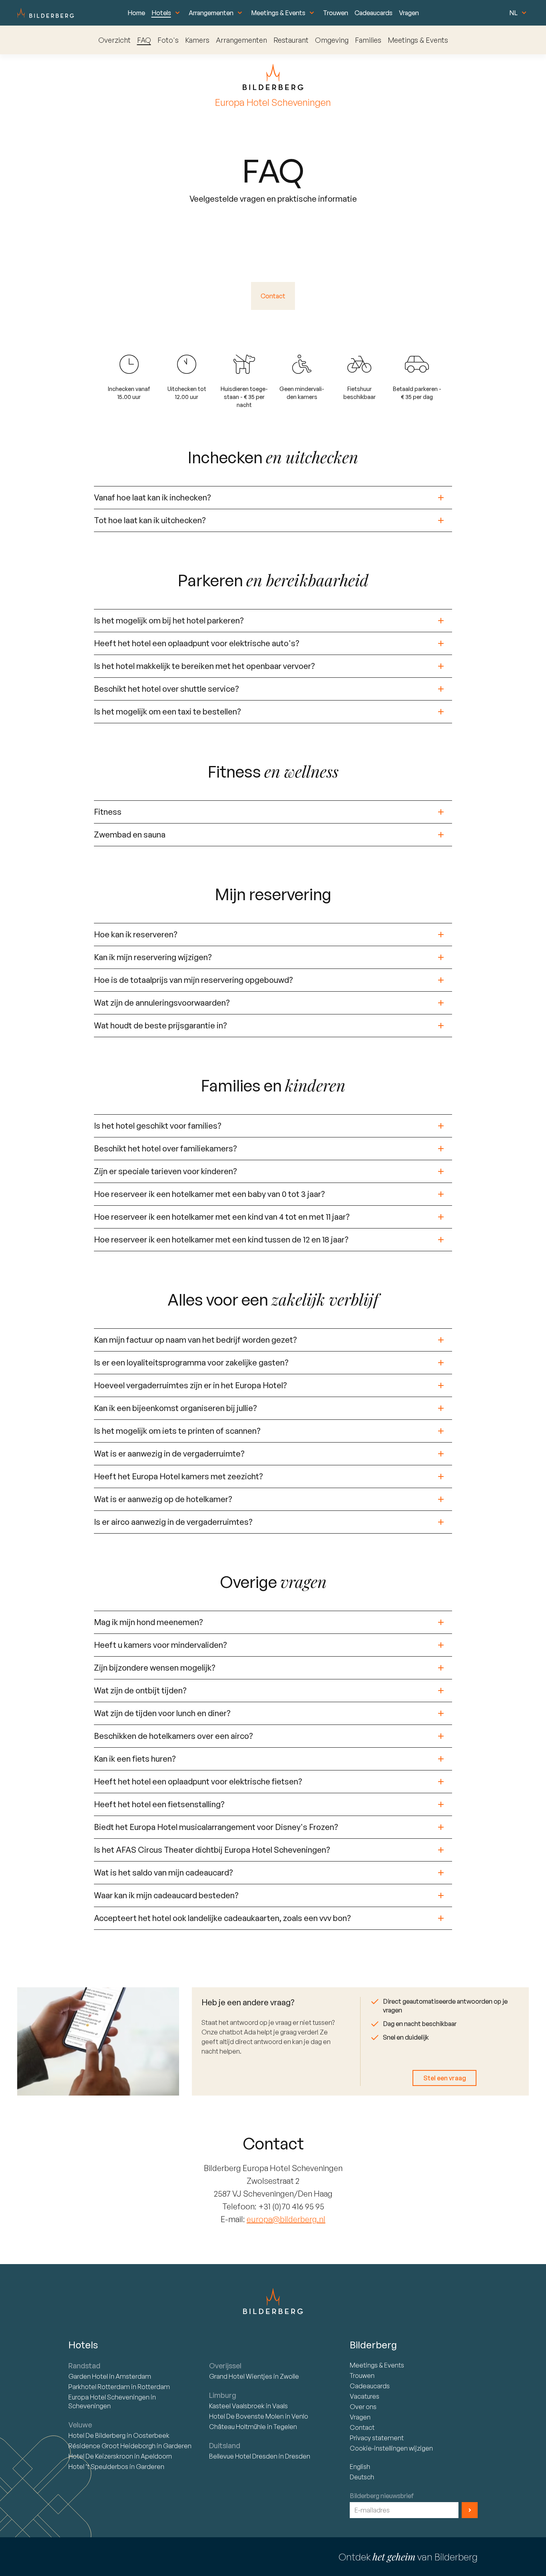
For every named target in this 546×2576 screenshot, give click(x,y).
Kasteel (237, 2406)
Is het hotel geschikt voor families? (158, 1126)
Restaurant (291, 40)
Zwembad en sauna (130, 835)
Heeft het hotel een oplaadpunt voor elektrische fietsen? (198, 1781)
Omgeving (332, 40)
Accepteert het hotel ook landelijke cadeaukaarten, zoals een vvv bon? (222, 1918)
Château (237, 2427)
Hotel (89, 2376)
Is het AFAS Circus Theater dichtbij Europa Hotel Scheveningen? (212, 1850)
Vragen (409, 13)
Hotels (161, 13)
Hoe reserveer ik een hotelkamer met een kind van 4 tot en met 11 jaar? (222, 1217)
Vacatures (365, 2396)
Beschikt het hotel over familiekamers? (165, 1148)
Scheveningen (90, 2406)
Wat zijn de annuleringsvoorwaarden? (162, 1003)
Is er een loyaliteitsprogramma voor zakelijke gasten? (191, 1362)
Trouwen (336, 13)
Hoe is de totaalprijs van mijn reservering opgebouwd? (193, 980)
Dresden (298, 2456)
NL (513, 13)
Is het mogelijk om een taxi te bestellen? (167, 711)
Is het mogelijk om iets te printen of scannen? (177, 1431)
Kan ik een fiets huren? (135, 1759)
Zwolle (289, 2376)
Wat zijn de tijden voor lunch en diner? (162, 1713)
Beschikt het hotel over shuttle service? (166, 689)
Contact (273, 296)
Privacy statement (377, 2438)
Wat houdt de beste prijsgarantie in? (160, 1025)
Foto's (168, 40)
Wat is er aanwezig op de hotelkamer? (163, 1499)
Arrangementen (211, 13)
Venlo (300, 2416)
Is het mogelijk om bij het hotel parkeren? (169, 620)
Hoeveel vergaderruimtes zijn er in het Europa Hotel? (190, 1385)
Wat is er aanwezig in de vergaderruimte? (169, 1454)
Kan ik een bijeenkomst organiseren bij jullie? (175, 1408)
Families (368, 40)
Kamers (197, 40)
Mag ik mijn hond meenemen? (148, 1622)
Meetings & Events (278, 13)
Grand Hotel (241, 2376)
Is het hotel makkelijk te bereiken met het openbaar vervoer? (204, 666)
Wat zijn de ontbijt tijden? (140, 1690)
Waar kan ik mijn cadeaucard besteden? (166, 1895)
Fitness (108, 812)
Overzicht (115, 40)
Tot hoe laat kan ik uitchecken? (150, 520)
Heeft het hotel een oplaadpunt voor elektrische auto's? (197, 643)
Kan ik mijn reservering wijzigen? (153, 957)
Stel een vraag (445, 2078)
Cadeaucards (374, 13)
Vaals (280, 2406)
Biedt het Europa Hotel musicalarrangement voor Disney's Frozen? (216, 1827)
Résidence (112, 2446)
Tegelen (285, 2427)
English (360, 2467)
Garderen (177, 2446)
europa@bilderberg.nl (286, 2219)
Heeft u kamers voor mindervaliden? (160, 1645)
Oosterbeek (151, 2435)
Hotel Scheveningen (110, 2397)
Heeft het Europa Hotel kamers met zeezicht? (178, 1476)
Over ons (363, 2407)
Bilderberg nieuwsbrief (382, 2496)
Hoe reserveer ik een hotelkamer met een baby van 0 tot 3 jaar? (209, 1194)
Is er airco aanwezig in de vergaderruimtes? (173, 1522)
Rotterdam (100, 2387)
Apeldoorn (156, 2456)
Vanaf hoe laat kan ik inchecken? (152, 497)
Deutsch (362, 2477)
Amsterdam (133, 2376)
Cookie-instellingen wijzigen (391, 2448)
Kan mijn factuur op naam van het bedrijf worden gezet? (195, 1340)
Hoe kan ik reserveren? (136, 934)
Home (136, 13)
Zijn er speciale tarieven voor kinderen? (165, 1171)
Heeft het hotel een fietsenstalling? (159, 1804)
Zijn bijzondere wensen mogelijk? (155, 1668)
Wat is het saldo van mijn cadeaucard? (163, 1872)
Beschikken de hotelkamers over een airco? (173, 1736)
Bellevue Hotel (243, 2456)
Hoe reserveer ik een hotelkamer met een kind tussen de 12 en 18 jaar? (221, 1239)
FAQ (144, 40)
